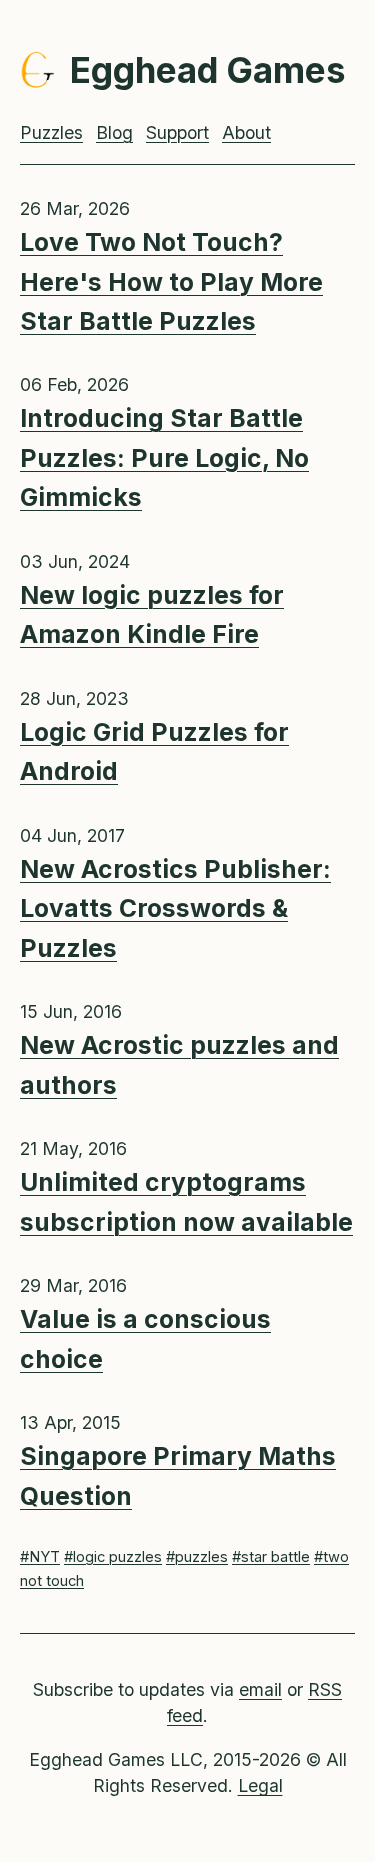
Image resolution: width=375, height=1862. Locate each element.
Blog (114, 132)
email (260, 1689)
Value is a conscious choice (145, 1338)
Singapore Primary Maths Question (178, 1475)
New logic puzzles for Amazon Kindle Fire (152, 614)
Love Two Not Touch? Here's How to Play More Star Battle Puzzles (171, 281)
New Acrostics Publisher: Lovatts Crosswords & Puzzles (175, 908)
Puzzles (51, 132)
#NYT (40, 1557)
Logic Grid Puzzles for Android (154, 751)
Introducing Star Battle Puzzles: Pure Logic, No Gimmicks (164, 457)
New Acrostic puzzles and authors (179, 1064)
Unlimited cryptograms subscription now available (186, 1201)
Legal (260, 1785)
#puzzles (197, 1557)
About (246, 132)
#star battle (271, 1557)
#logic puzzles (113, 1557)
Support (177, 132)
